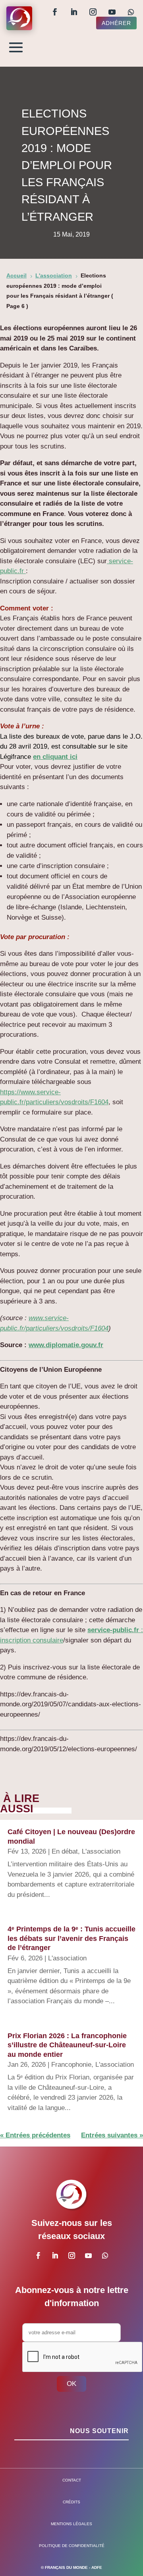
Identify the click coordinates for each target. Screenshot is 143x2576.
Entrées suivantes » (112, 2135)
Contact (72, 2480)
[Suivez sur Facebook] (55, 12)
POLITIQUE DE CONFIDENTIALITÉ (72, 2546)
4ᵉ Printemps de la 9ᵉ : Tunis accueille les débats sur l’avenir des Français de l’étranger (71, 1938)
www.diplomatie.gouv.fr (66, 1345)
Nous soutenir (99, 2431)
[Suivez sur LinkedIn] (74, 12)
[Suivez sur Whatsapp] (131, 12)
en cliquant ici (55, 757)
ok (71, 2384)
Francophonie (71, 2065)
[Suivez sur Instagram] (93, 12)
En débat (65, 1851)
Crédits (71, 2502)
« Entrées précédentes (35, 2135)
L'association (101, 1851)
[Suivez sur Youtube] (112, 12)
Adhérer (116, 23)
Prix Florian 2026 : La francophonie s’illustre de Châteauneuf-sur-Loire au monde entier (67, 2045)
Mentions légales (71, 2524)
